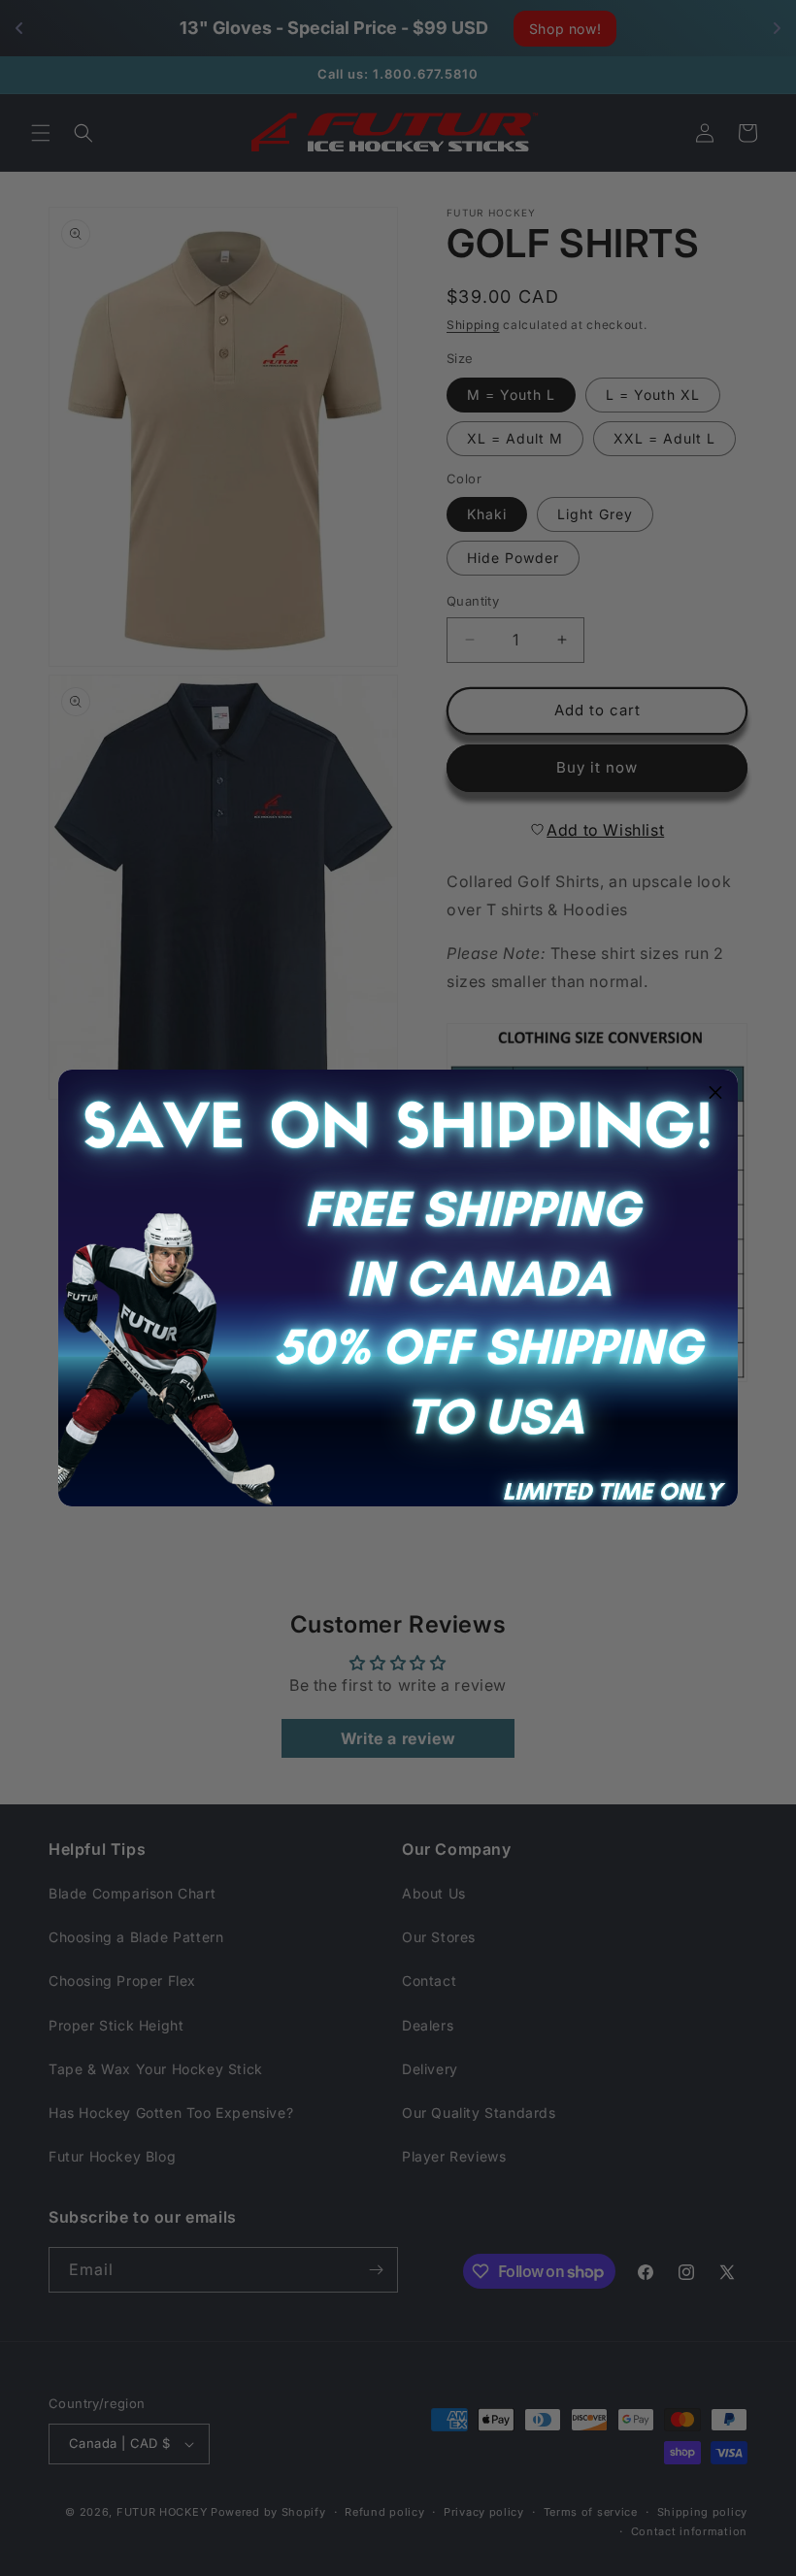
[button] (715, 1092)
